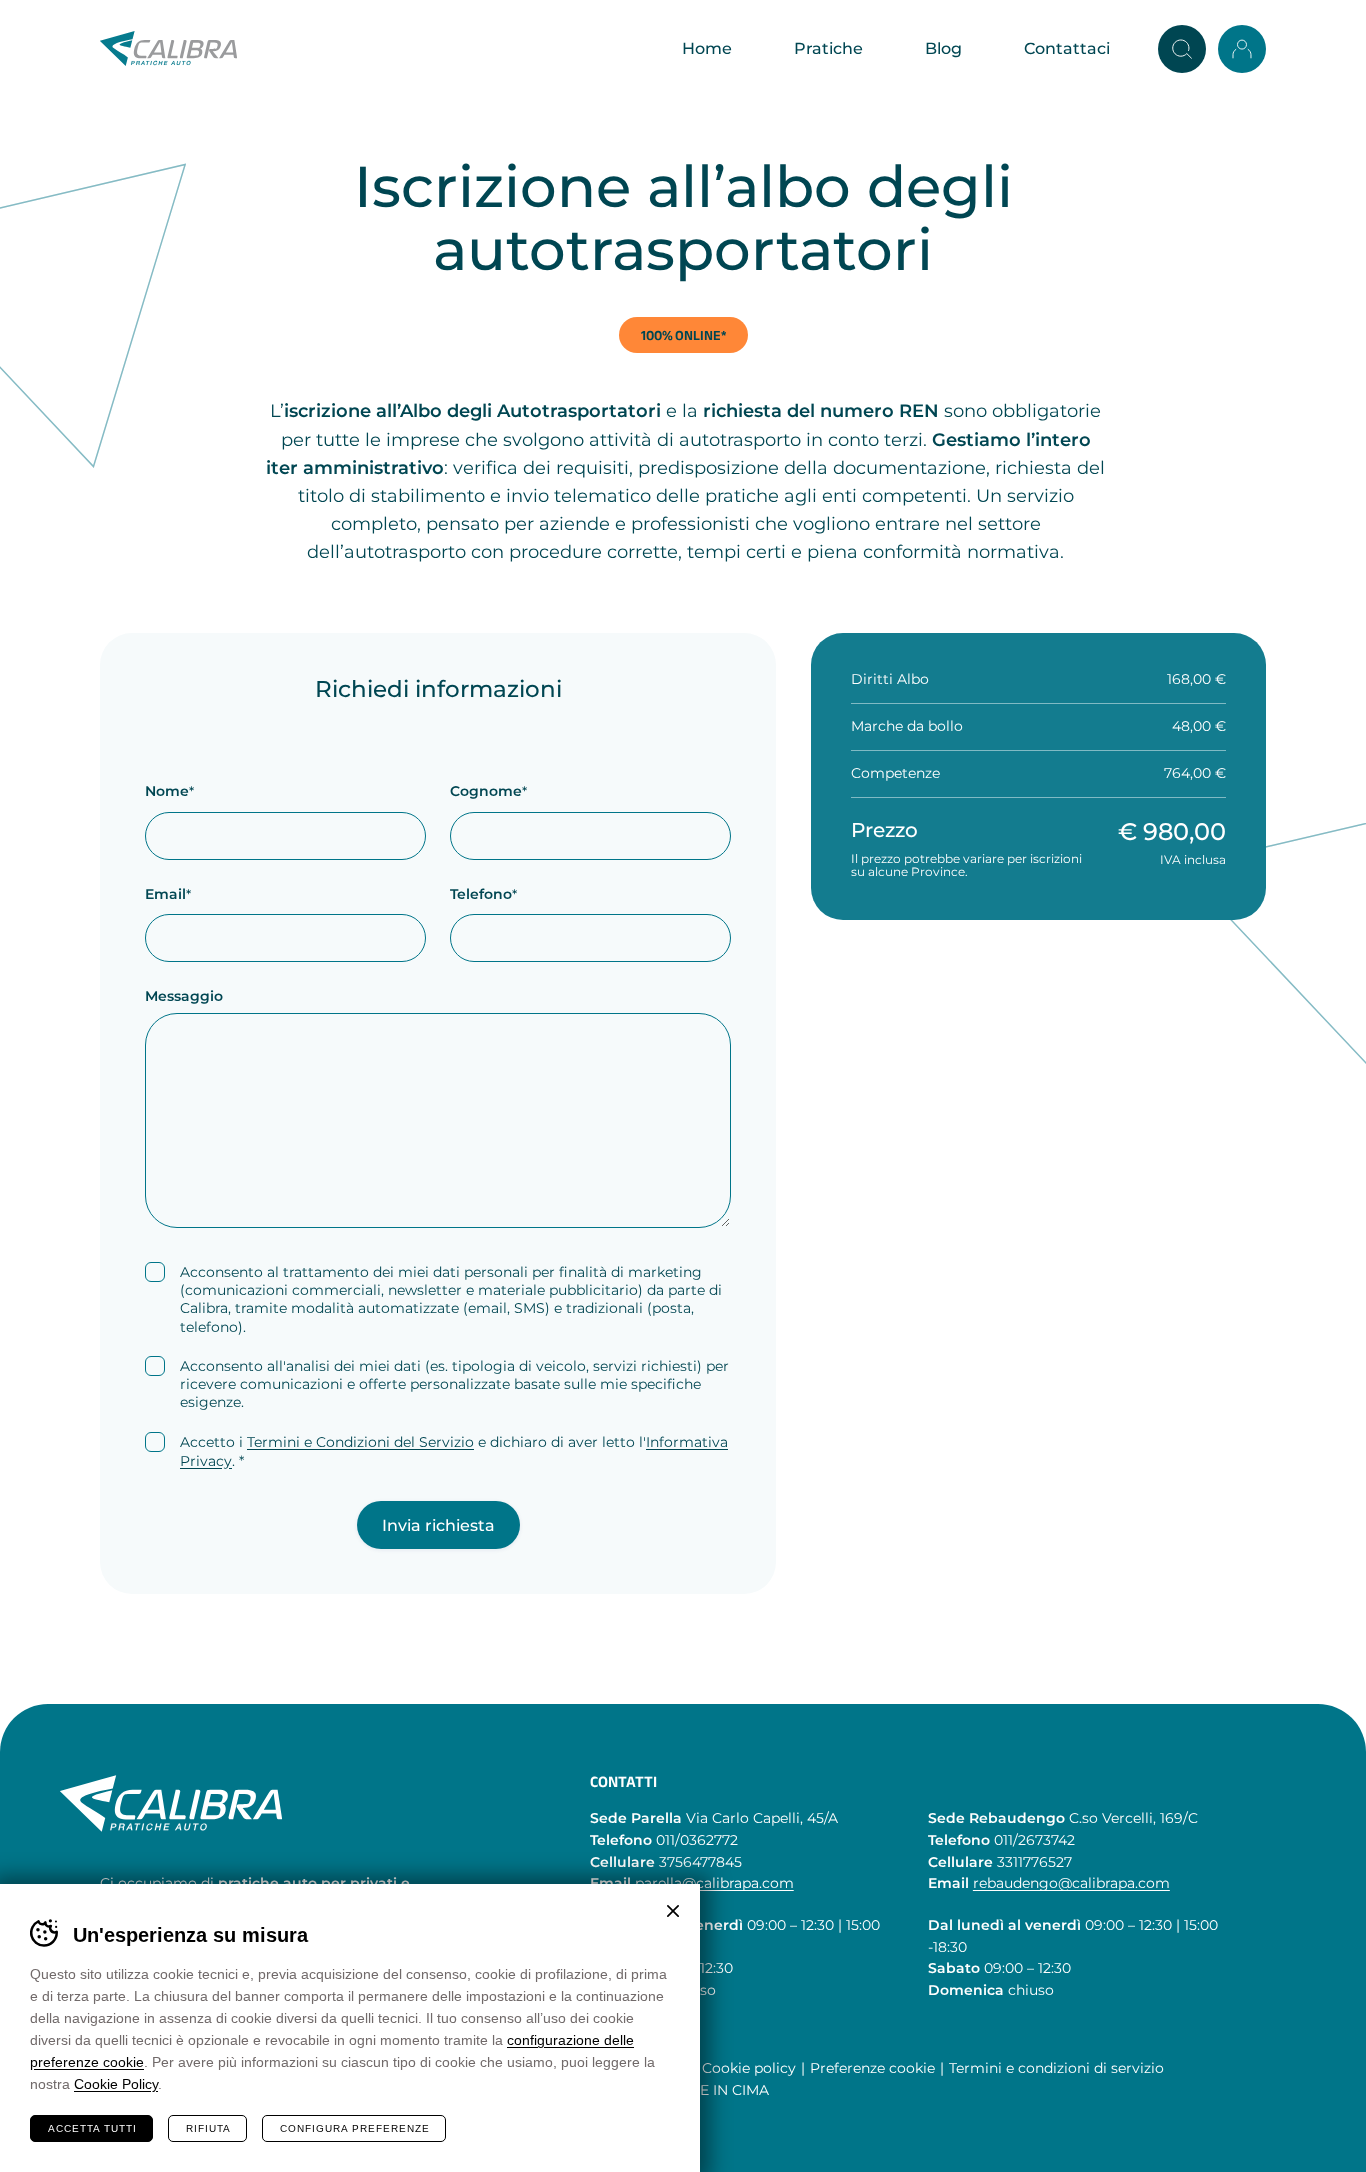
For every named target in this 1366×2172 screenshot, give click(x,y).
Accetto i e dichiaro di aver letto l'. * (454, 1452)
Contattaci (1067, 49)
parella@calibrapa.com (714, 1884)
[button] (1182, 49)
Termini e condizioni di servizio (1056, 2069)
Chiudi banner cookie (673, 1911)
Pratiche (828, 49)
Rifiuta (208, 2128)
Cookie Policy (116, 2084)
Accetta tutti (92, 2128)
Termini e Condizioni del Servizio (360, 1443)
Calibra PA (168, 48)
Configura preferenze (355, 2128)
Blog (943, 49)
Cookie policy (749, 2069)
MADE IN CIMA (717, 2091)
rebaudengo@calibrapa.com (1071, 1884)
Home (707, 49)
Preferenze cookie (872, 2069)
